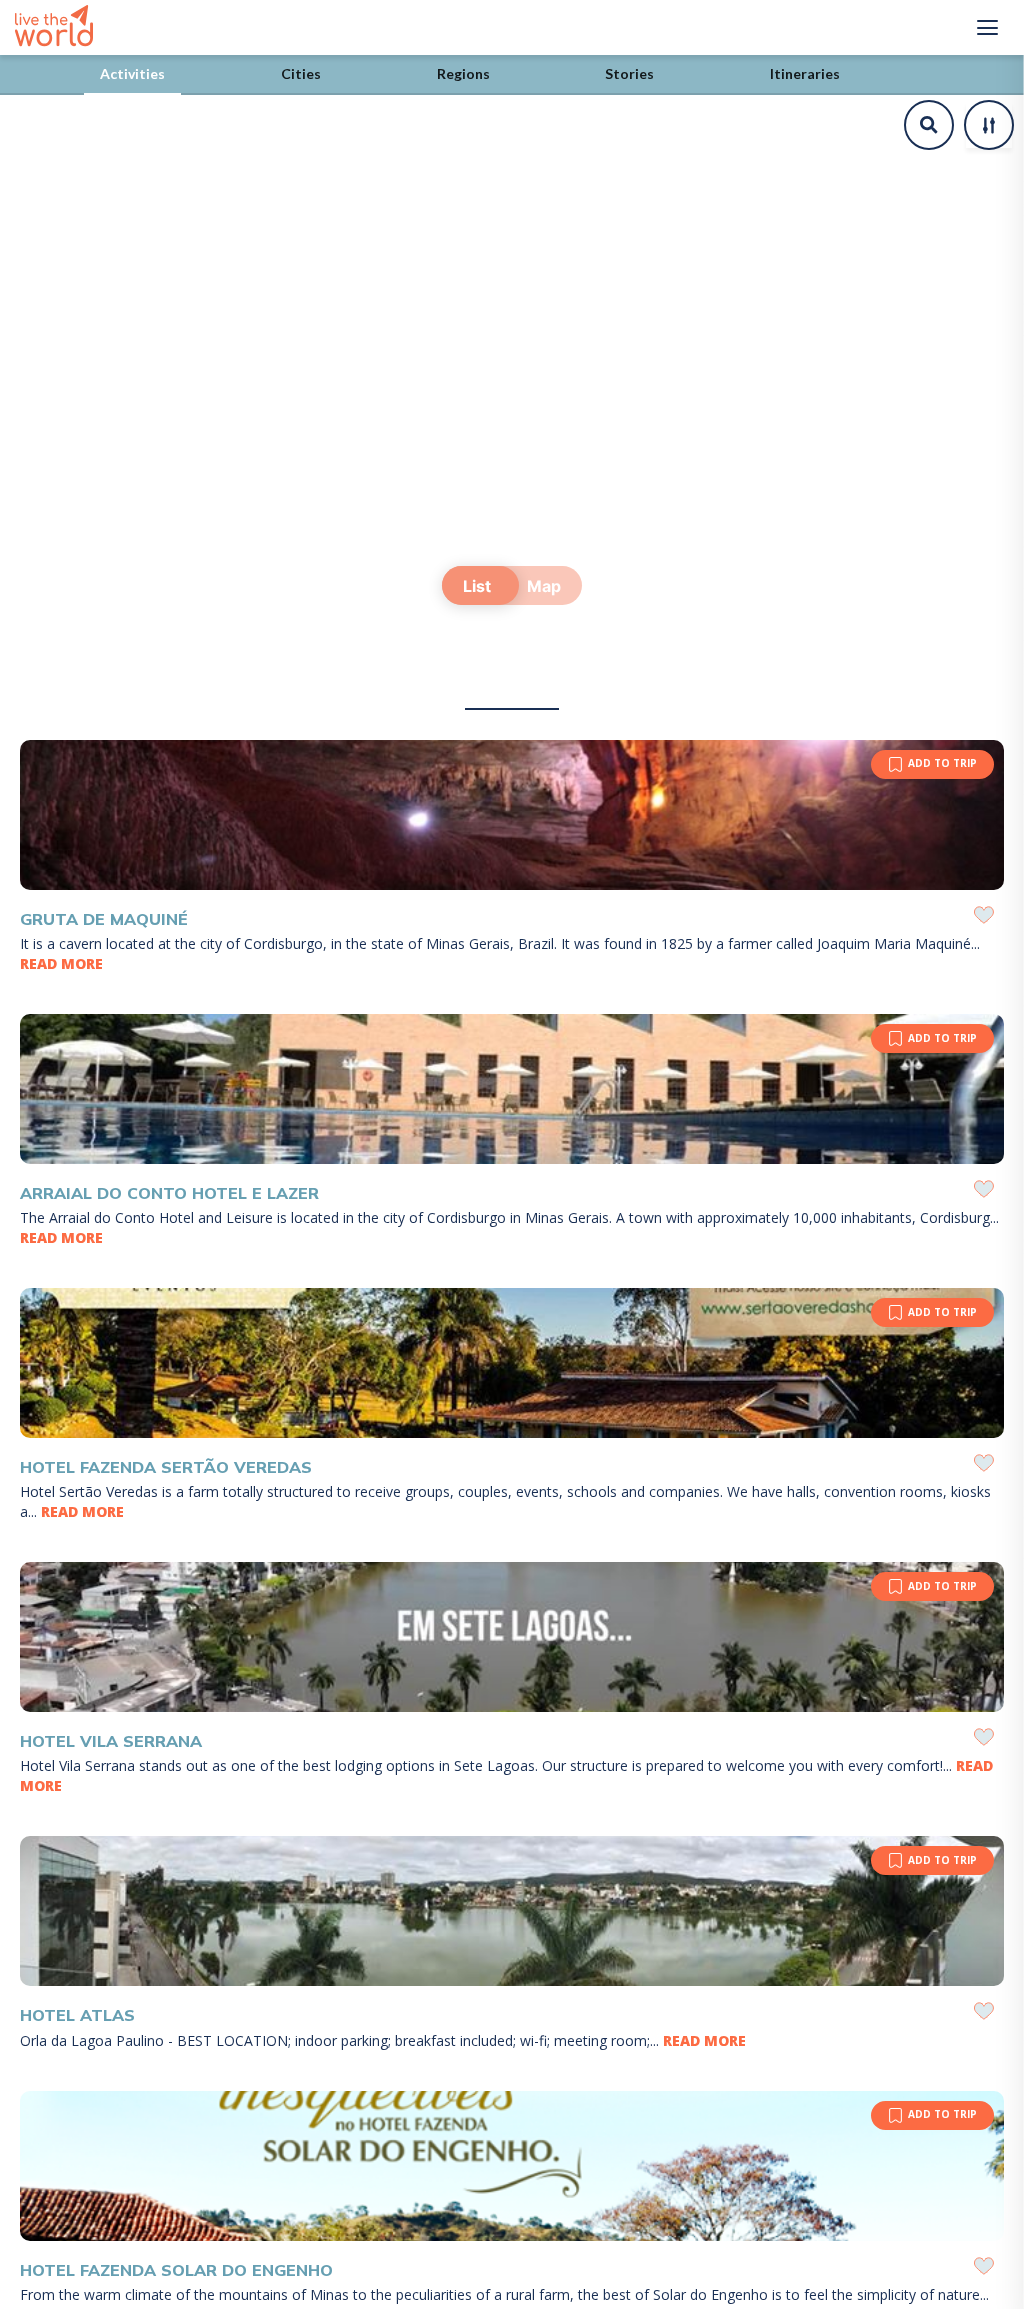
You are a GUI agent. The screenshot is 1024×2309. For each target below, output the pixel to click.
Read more (61, 963)
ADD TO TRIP (942, 763)
